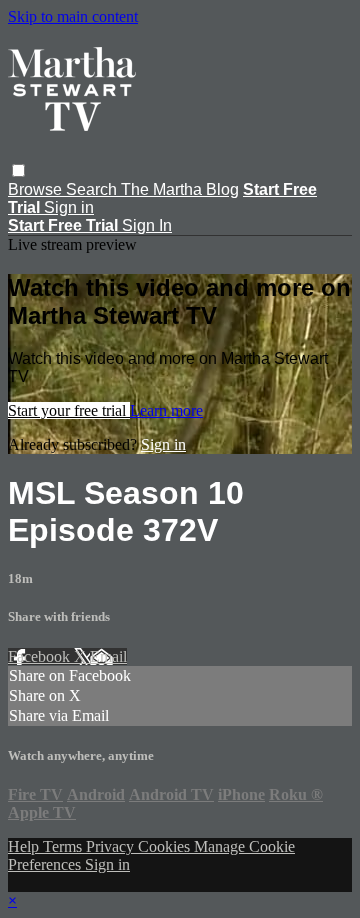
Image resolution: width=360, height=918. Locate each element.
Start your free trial (69, 410)
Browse (37, 189)
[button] (18, 170)
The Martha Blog (180, 189)
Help (25, 846)
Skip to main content (73, 16)
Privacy (112, 846)
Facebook (41, 656)
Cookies (166, 846)
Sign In (147, 225)
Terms (64, 846)
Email (108, 656)
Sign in (69, 207)
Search (93, 189)
